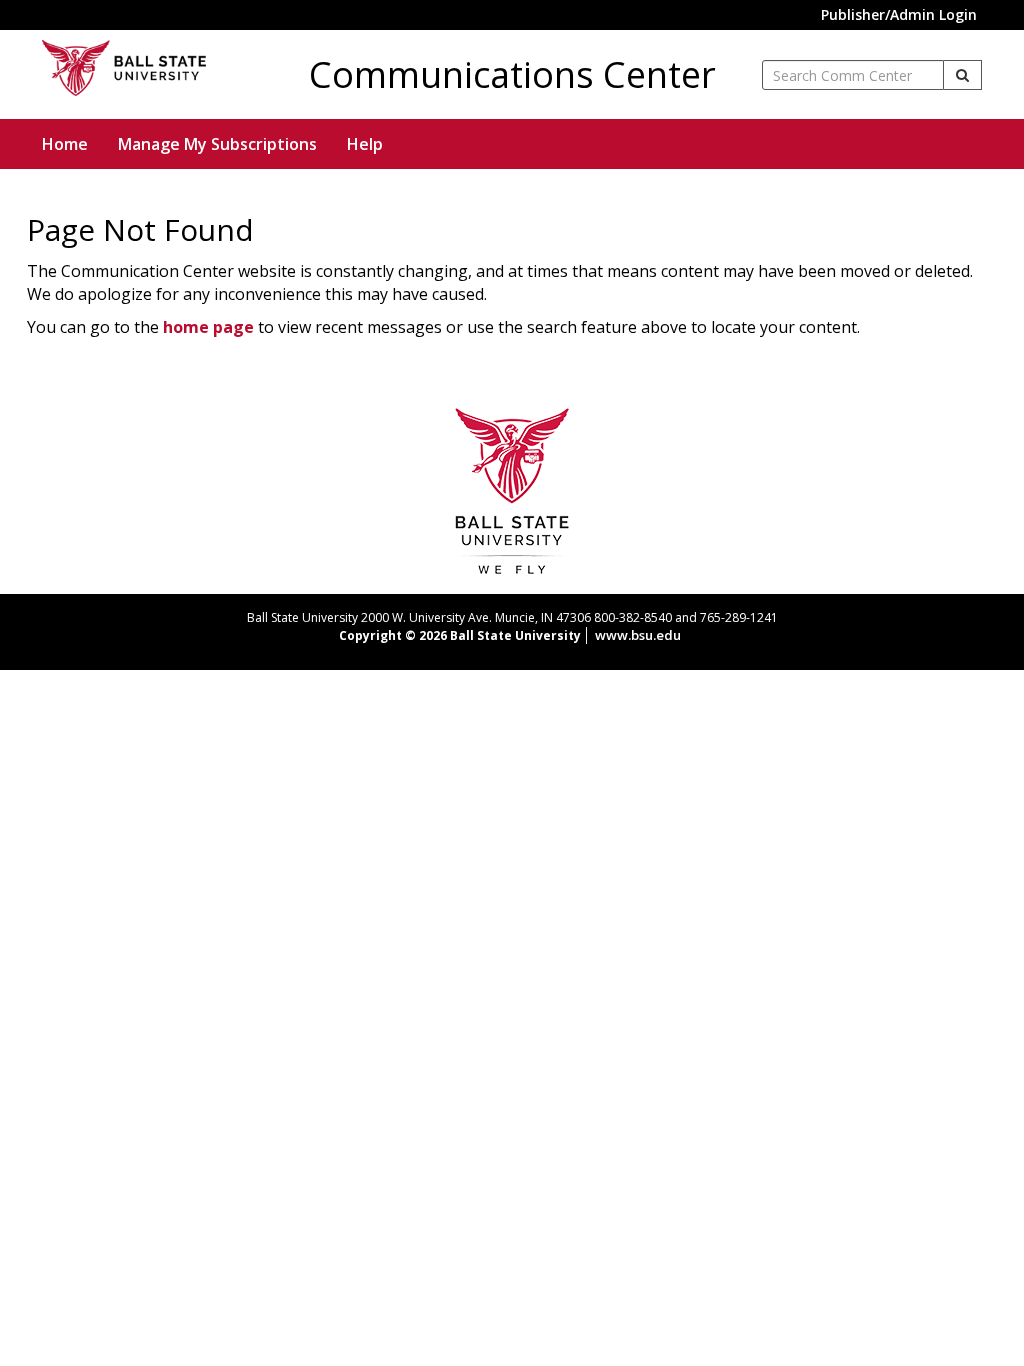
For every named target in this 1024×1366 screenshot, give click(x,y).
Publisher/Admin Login (899, 14)
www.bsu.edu (638, 635)
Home (65, 144)
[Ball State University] (512, 489)
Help (365, 144)
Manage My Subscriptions (217, 144)
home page (208, 327)
